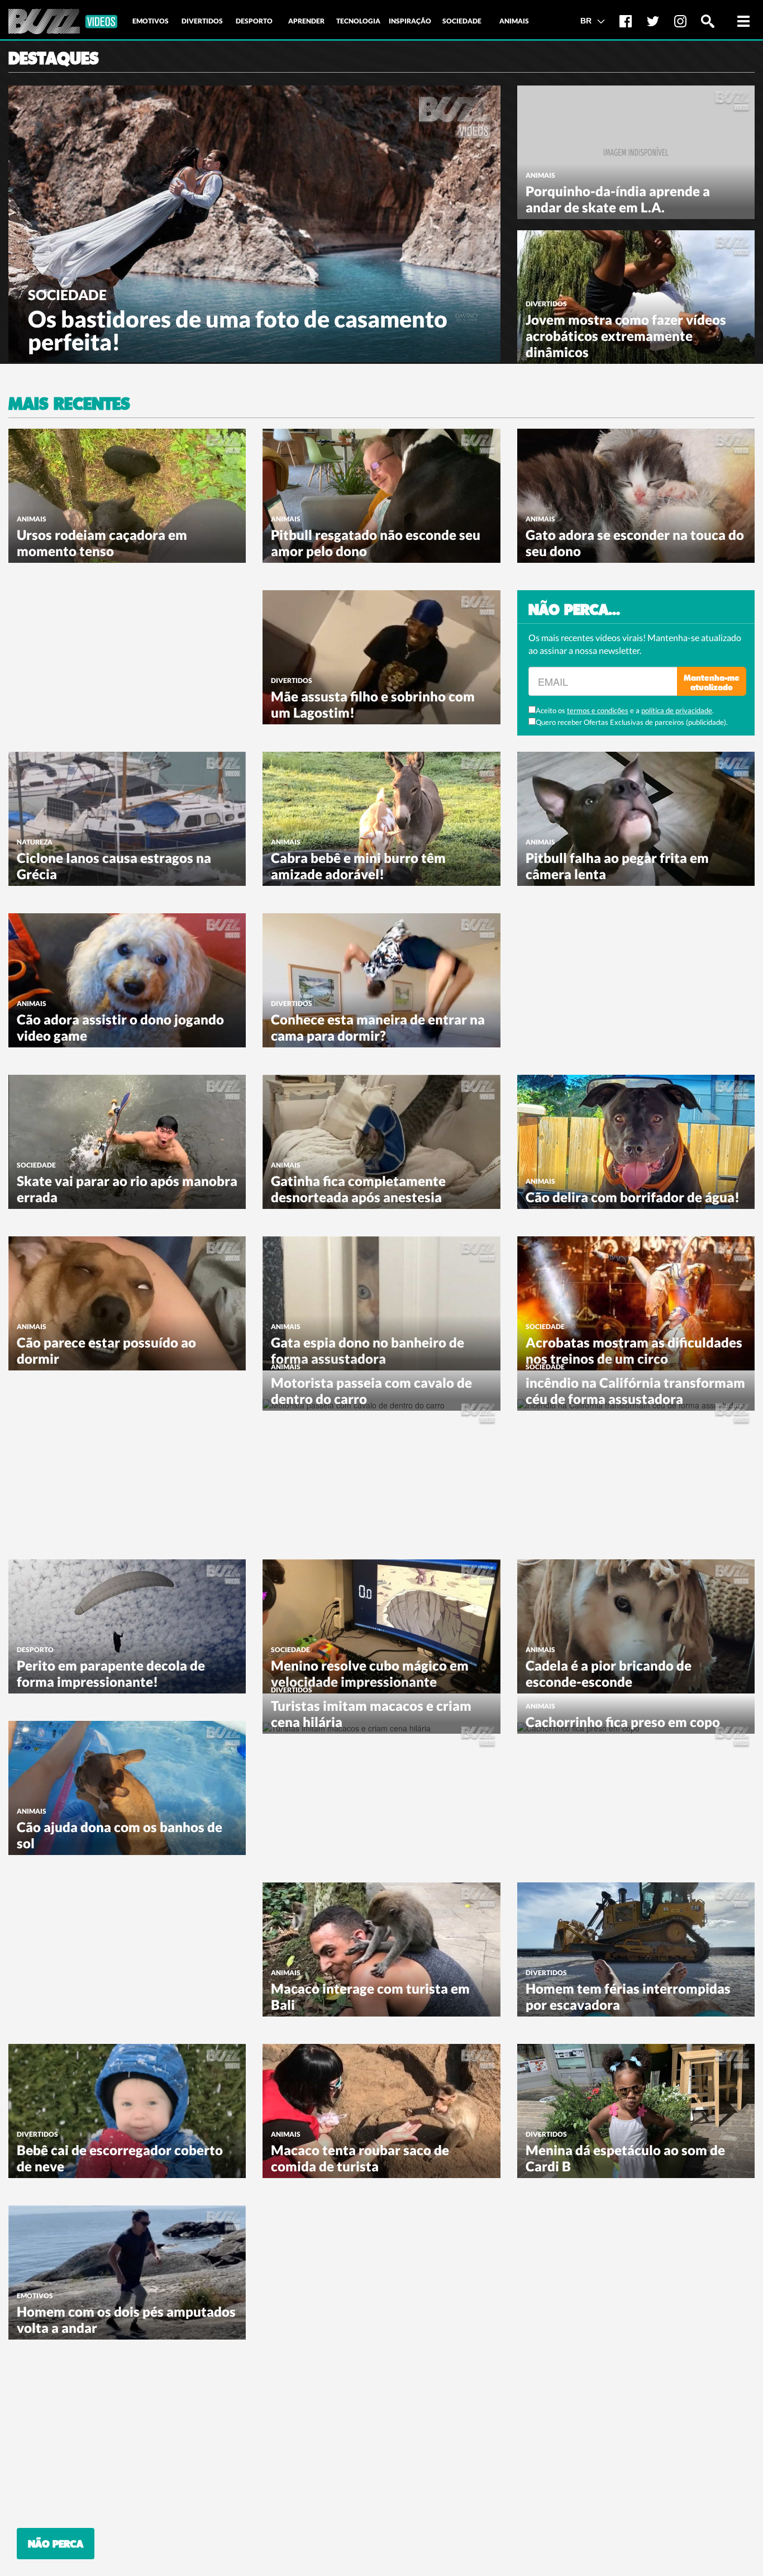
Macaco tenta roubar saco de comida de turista (360, 2158)
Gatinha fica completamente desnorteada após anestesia (358, 1189)
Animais (540, 175)
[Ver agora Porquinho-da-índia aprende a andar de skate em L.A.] (636, 151)
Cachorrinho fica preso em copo (623, 1722)
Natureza (35, 842)
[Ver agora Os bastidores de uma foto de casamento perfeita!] (254, 222)
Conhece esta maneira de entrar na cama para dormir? (378, 1027)
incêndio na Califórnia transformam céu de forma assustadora (635, 1391)
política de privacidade (677, 710)
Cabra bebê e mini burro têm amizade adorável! (358, 866)
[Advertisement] (92, 660)
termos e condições (598, 710)
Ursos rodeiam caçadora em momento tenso (102, 543)
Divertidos (546, 304)
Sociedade (67, 295)
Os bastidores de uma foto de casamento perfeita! (238, 330)
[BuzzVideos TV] (63, 22)
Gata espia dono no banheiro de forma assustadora (368, 1350)
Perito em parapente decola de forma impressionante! (111, 1673)
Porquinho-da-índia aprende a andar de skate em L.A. (618, 199)
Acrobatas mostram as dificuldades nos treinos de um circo (634, 1350)
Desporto (35, 1650)
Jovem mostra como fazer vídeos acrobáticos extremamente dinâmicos (626, 336)
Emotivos (35, 2296)
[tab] (150, 21)
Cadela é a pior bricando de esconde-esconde (609, 1673)
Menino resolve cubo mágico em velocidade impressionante (370, 1673)
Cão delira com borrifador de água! (633, 1197)
